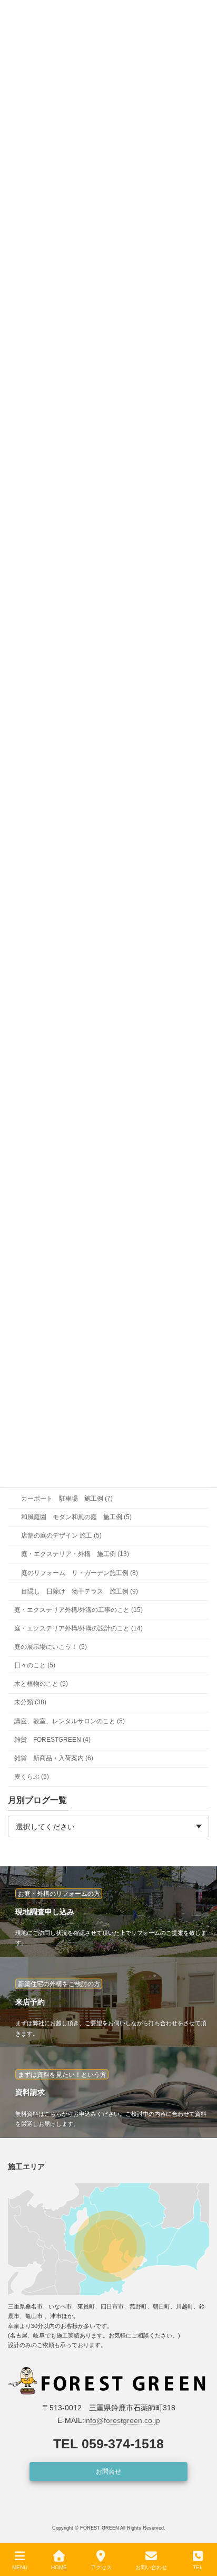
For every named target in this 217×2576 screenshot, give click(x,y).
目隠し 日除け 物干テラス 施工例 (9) (80, 1591)
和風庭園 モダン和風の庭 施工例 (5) (76, 1517)
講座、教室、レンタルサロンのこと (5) (70, 1721)
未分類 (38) (30, 1702)
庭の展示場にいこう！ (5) (51, 1647)
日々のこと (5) (35, 1665)
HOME (59, 2567)
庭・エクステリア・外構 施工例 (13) (75, 1554)
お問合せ (108, 2472)
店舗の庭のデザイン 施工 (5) (61, 1535)
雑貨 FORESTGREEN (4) (52, 1740)
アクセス (101, 2567)
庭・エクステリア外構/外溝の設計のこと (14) (78, 1628)
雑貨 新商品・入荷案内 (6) (54, 1758)
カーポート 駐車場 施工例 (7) (67, 1499)
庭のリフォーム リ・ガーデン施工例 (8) (80, 1572)
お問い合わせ (151, 2567)
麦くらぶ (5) (32, 1777)
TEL (198, 2567)
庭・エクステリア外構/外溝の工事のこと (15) (78, 1610)
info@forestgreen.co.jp (122, 2420)
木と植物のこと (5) (41, 1684)
